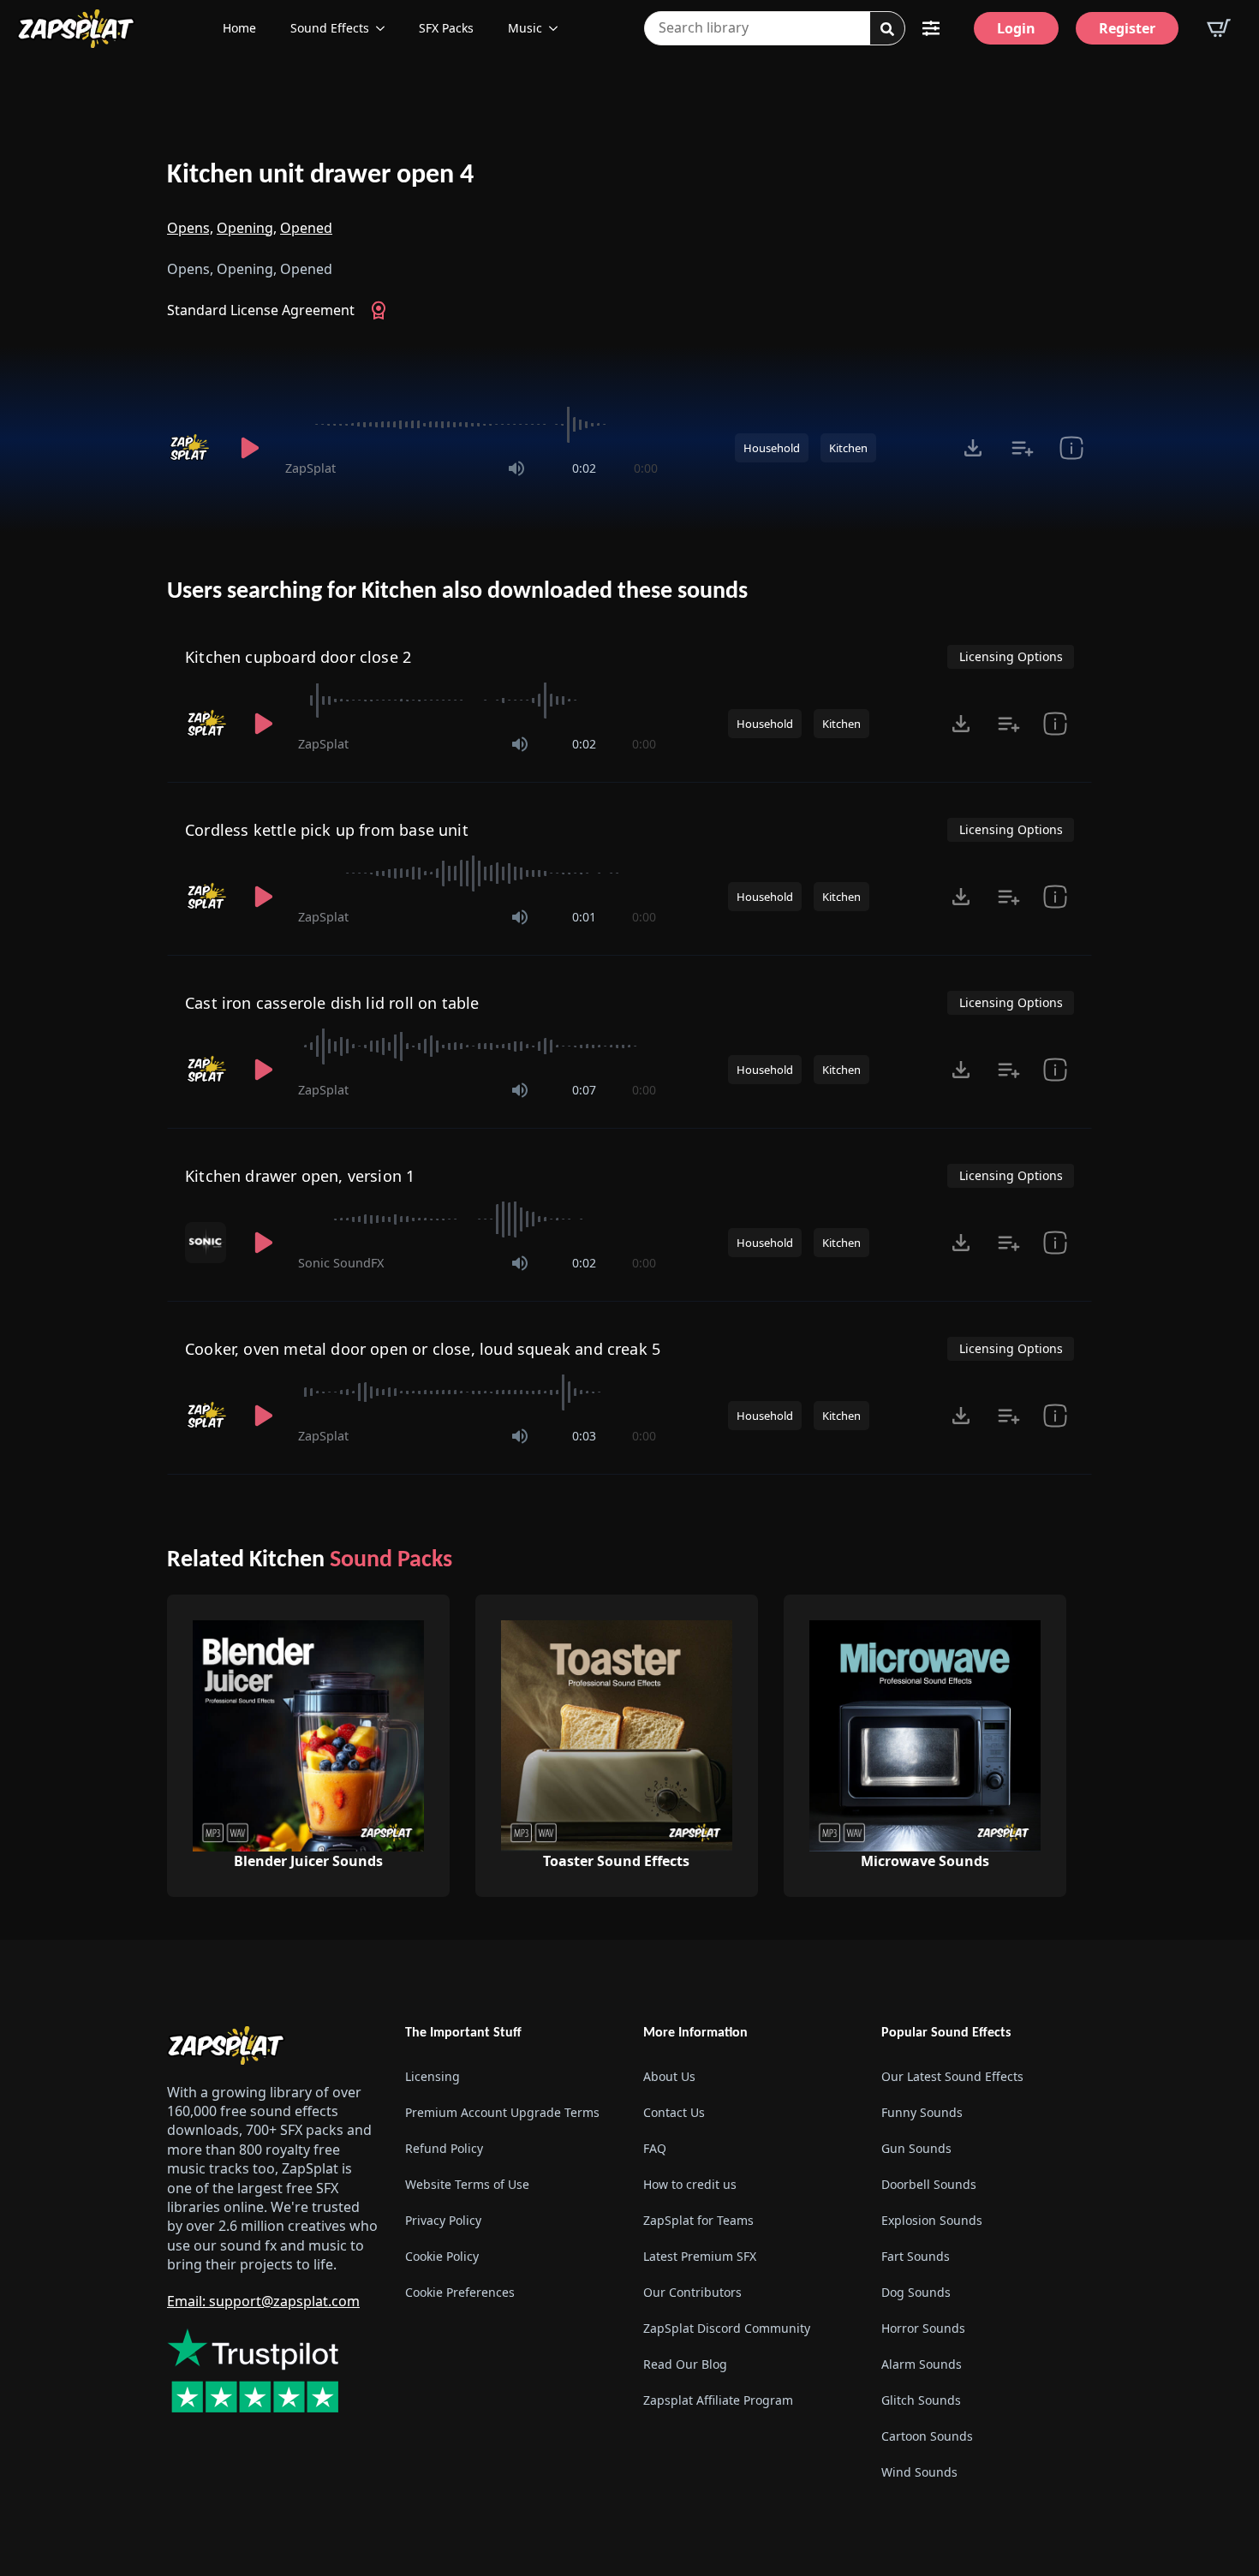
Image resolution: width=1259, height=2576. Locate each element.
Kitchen (848, 448)
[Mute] (516, 468)
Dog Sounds (916, 2292)
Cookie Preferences (460, 2292)
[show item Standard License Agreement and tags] (1071, 448)
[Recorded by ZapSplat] (191, 448)
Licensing (433, 2076)
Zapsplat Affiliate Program (718, 2400)
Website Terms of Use (467, 2184)
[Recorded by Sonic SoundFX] (207, 1243)
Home (239, 28)
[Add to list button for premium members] (1022, 448)
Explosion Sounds (932, 2220)
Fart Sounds (916, 2256)
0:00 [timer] (646, 468)
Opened (306, 228)
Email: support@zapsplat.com (263, 2301)
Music (525, 28)
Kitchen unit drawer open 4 (320, 176)
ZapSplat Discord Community (727, 2328)
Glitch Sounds (921, 2400)
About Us (669, 2076)
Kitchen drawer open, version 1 (300, 1176)
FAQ (655, 2148)
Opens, (190, 228)
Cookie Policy (442, 2256)
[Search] (887, 29)
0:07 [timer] (584, 1090)
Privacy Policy (443, 2220)
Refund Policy (444, 2148)
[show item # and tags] (1055, 1070)
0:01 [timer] (584, 917)
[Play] (249, 448)
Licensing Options (1011, 656)
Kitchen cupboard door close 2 (298, 657)
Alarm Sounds (922, 2364)
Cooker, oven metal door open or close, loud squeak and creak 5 (423, 1349)
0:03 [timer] (584, 1436)
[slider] (471, 425)
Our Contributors (692, 2292)
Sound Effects (330, 28)
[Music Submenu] (558, 28)
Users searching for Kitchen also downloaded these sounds (457, 592)
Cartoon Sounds (927, 2436)
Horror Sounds (923, 2328)
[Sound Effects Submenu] (385, 28)
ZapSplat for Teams (698, 2220)
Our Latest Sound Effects (952, 2076)
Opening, (247, 228)
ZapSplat (310, 468)
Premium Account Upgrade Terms (502, 2112)
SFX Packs (446, 28)
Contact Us (674, 2112)
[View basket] (1219, 28)
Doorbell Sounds (929, 2184)
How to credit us (690, 2184)
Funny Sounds (922, 2112)
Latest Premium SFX (700, 2256)
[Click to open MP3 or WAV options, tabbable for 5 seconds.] (973, 448)
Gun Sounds (916, 2148)
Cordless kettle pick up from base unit (327, 830)
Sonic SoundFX (341, 1263)
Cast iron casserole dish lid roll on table (332, 1003)
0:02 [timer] (584, 468)
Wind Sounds (919, 2472)
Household (772, 448)
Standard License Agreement (261, 310)
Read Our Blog (685, 2364)
